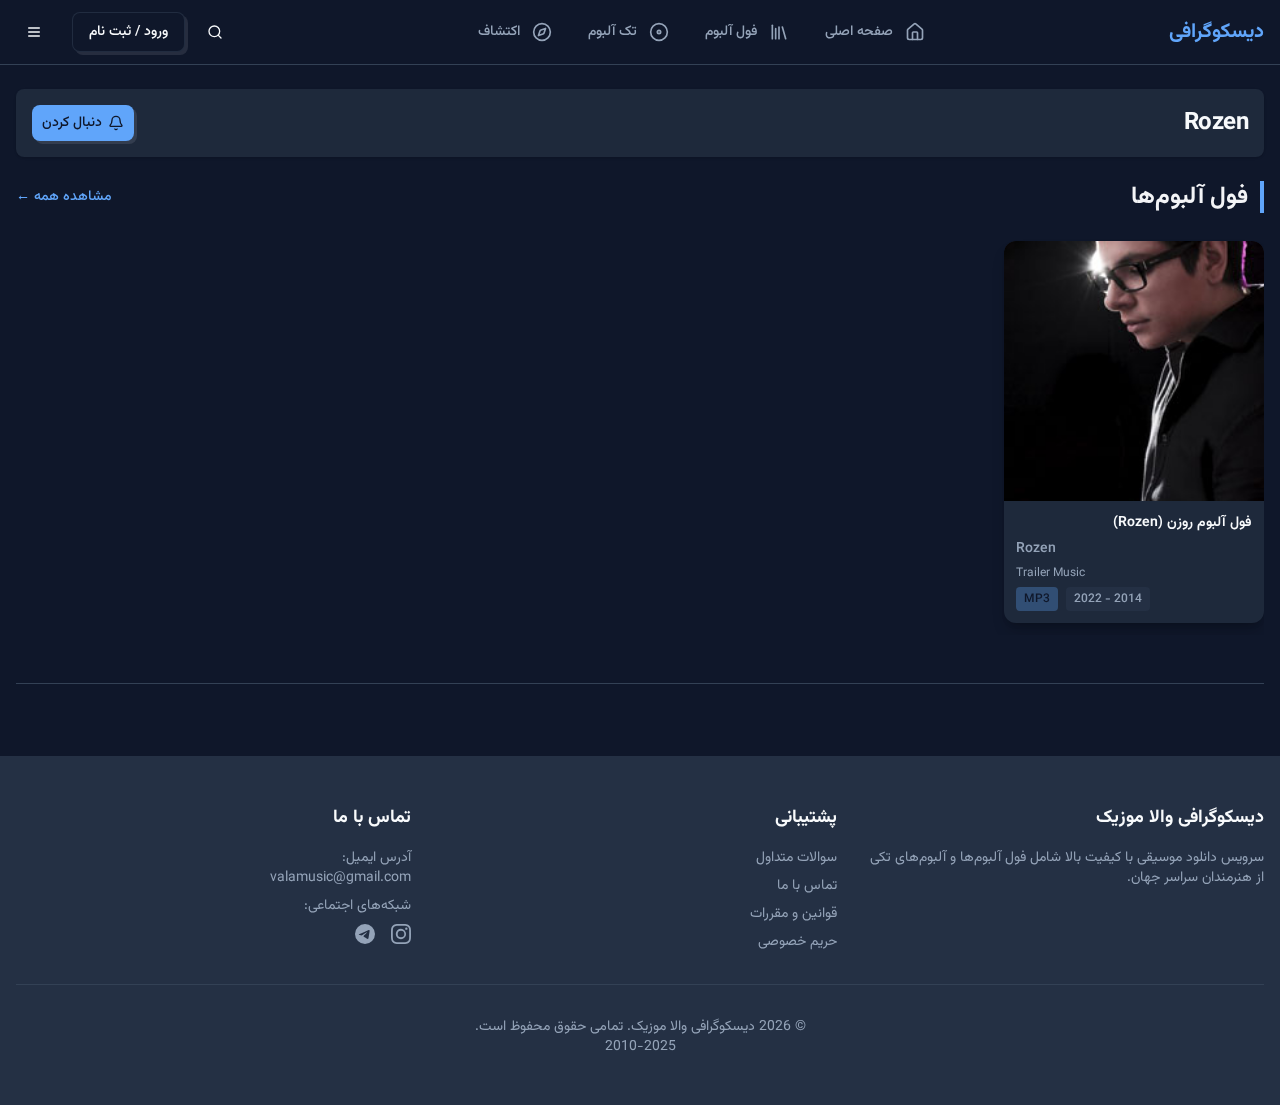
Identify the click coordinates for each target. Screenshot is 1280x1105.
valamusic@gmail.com (340, 878)
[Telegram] (365, 934)
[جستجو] (215, 32)
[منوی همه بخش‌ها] (34, 32)
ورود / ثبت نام (128, 32)
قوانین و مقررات (793, 914)
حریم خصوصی (797, 942)
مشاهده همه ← (64, 197)
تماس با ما (807, 886)
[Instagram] (401, 934)
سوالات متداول (796, 858)
